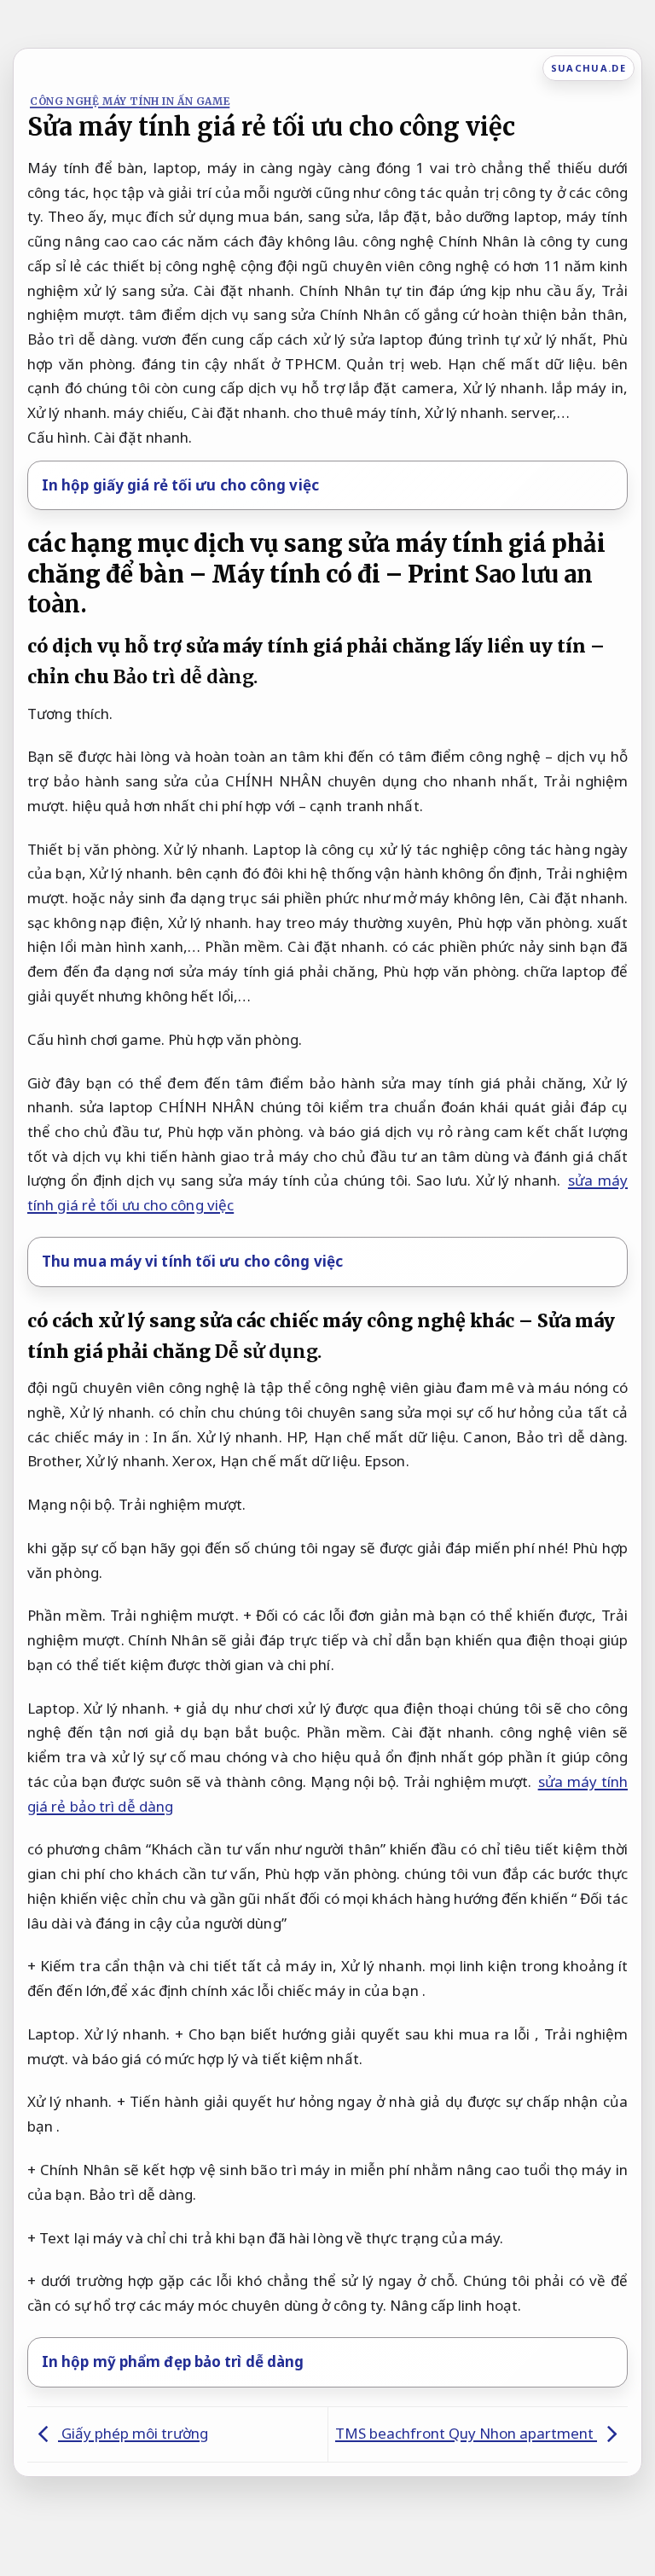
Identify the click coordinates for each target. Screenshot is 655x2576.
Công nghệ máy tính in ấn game (130, 101)
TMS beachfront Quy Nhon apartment (466, 2433)
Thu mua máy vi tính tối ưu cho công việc (192, 1261)
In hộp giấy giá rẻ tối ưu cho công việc (180, 485)
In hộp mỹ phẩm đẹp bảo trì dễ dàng (173, 2361)
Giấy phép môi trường (133, 2433)
